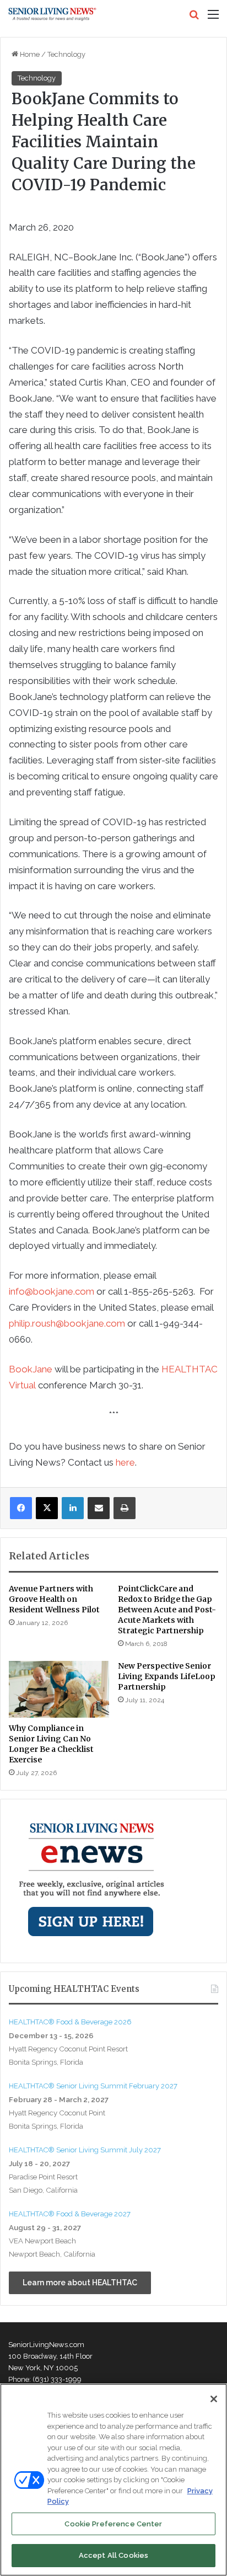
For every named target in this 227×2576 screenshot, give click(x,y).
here (125, 1462)
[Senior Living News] (52, 14)
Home (29, 54)
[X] (47, 1508)
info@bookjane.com (52, 1291)
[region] (113, 2480)
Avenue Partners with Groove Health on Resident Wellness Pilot (54, 1599)
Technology (66, 54)
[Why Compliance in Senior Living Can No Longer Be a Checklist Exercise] (59, 1689)
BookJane (31, 1369)
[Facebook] (21, 1508)
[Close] (214, 2399)
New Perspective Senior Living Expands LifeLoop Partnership (167, 1676)
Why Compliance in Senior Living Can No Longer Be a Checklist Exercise (51, 1744)
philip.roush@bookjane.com (67, 1323)
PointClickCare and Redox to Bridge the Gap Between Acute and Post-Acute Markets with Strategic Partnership (167, 1610)
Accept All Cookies (113, 2555)
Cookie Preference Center (113, 2524)
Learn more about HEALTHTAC (80, 2283)
